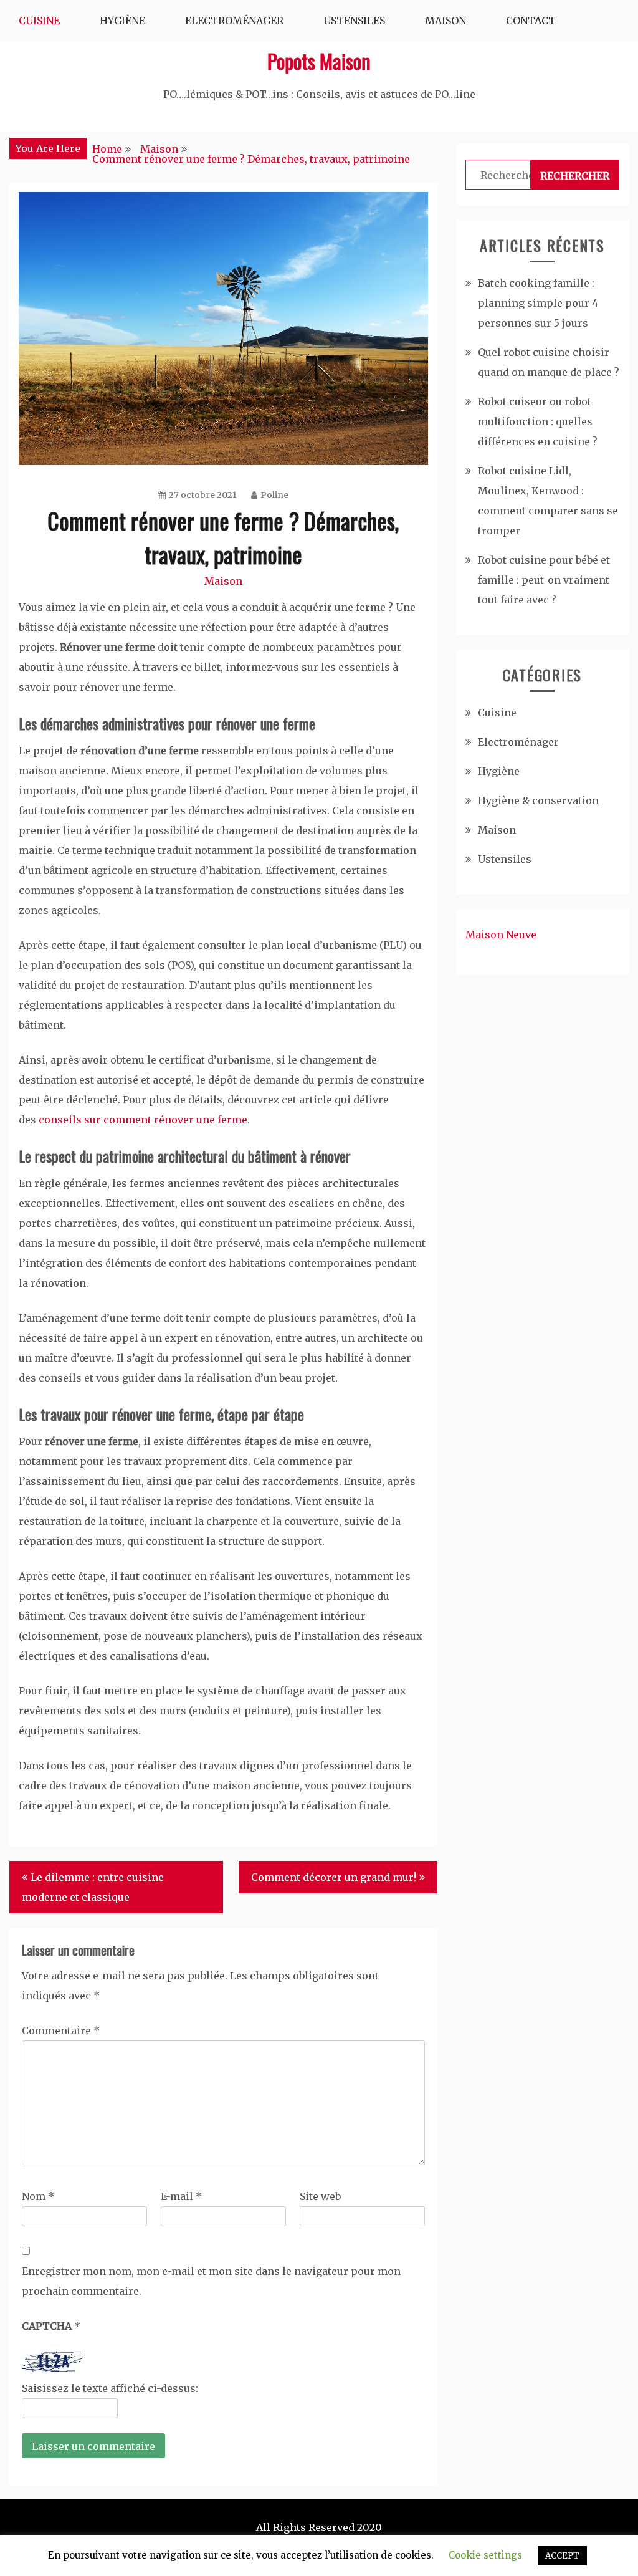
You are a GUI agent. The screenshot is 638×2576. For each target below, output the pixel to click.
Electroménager (234, 21)
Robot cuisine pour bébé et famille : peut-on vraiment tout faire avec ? (544, 580)
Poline (274, 495)
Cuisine (39, 21)
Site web (320, 2196)
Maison (445, 21)
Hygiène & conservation (538, 800)
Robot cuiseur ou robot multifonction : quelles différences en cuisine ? (538, 421)
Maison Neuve (501, 935)
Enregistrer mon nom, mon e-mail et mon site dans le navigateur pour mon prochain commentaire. (211, 2281)
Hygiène (122, 21)
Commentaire (61, 2031)
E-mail (181, 2196)
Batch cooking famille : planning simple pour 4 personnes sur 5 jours (538, 303)
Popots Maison (319, 61)
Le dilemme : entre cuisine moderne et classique (93, 1887)
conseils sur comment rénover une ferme (143, 1120)
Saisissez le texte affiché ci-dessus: (110, 2388)
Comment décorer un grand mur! (334, 1877)
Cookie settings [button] (485, 2555)
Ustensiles (354, 21)
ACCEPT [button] (562, 2556)
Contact (531, 21)
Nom (38, 2196)
